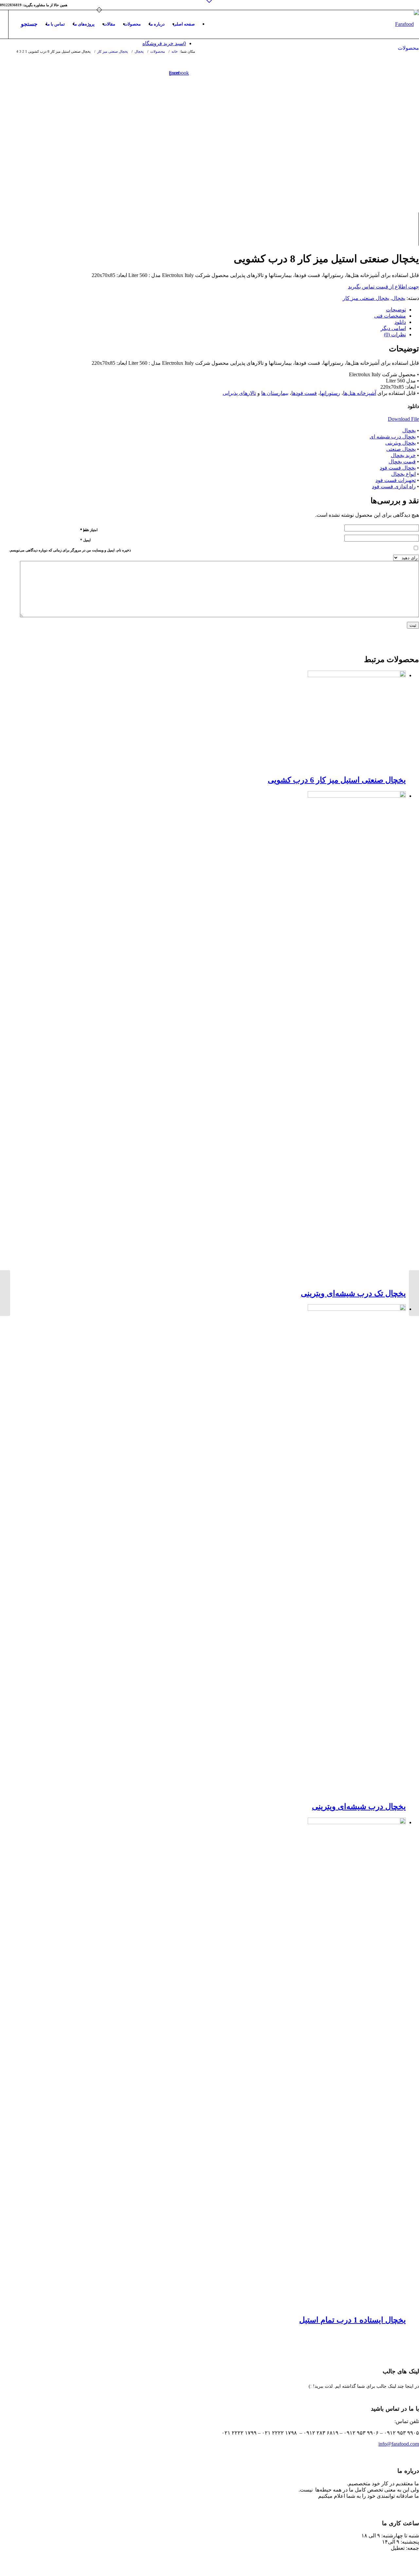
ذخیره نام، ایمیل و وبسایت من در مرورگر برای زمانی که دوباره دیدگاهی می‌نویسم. (70, 550)
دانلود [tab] (400, 322)
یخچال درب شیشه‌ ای (393, 437)
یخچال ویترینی (401, 443)
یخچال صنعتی (401, 449)
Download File (403, 419)
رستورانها (330, 393)
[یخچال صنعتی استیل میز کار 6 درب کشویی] (5, 1293)
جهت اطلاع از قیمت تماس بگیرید (383, 287)
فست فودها (304, 393)
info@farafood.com (399, 2444)
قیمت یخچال (402, 462)
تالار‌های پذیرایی (239, 393)
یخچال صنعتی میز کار (366, 298)
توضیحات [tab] (396, 310)
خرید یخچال (403, 455)
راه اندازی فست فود (394, 486)
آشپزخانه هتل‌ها (360, 393)
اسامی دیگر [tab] (393, 328)
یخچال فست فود (398, 468)
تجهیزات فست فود (396, 480)
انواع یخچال (403, 474)
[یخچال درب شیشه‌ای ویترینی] (414, 1293)
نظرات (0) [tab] (395, 334)
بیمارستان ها (275, 393)
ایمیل (85, 540)
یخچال (399, 298)
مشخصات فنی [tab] (390, 316)
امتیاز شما (89, 530)
